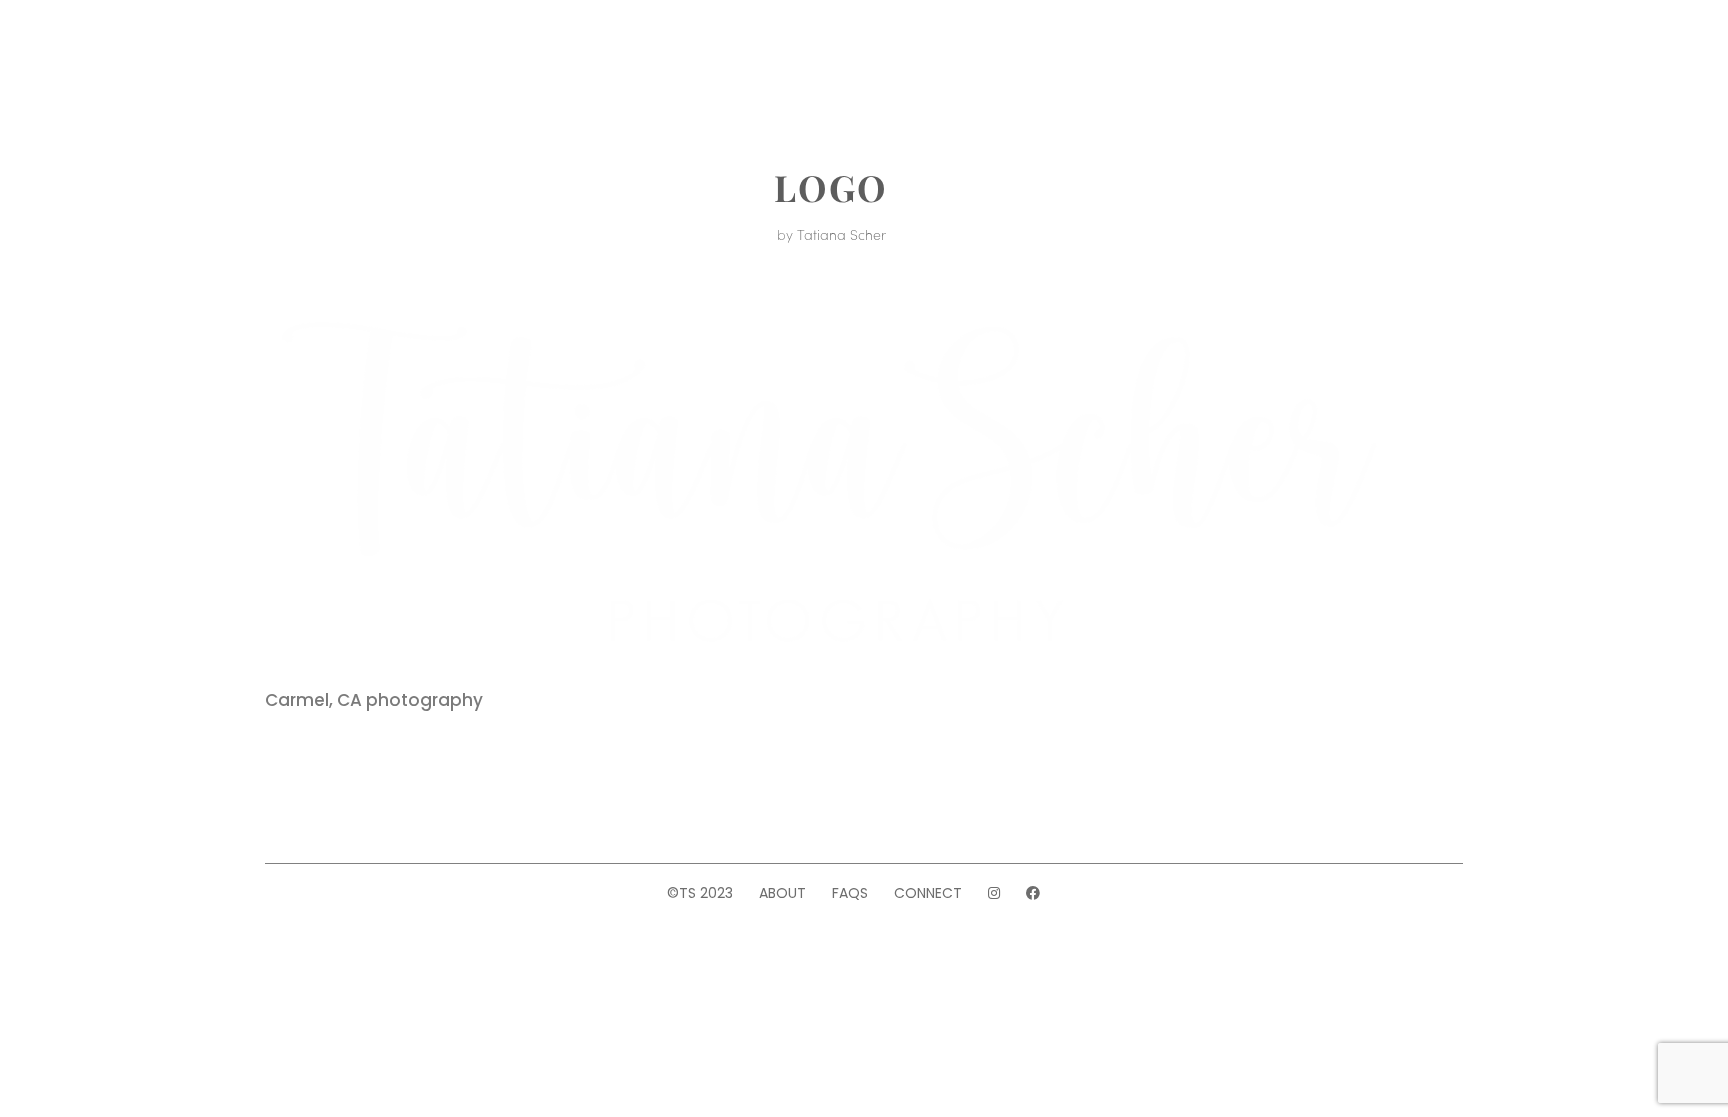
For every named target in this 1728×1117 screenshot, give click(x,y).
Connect (928, 893)
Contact (1245, 58)
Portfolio (493, 58)
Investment (626, 58)
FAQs (850, 893)
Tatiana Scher (841, 234)
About (388, 58)
